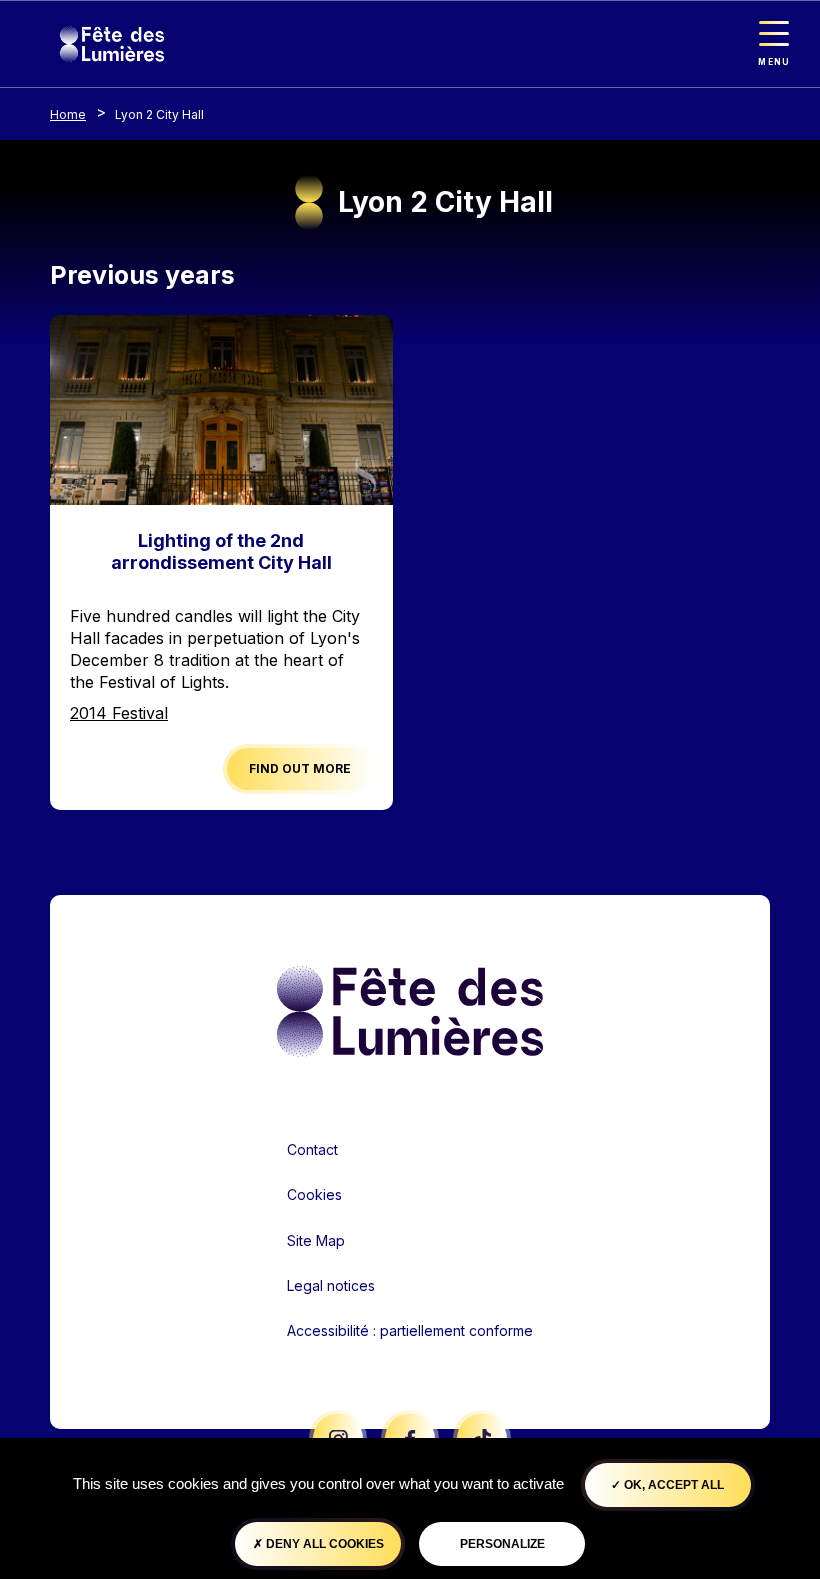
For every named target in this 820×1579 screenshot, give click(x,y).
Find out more (300, 768)
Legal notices (331, 1285)
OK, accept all (672, 1485)
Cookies (314, 1194)
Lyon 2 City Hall (159, 114)
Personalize (502, 1544)
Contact (312, 1149)
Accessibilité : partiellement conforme (410, 1330)
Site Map (316, 1240)
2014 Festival (119, 713)
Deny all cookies (323, 1544)
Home (68, 114)
